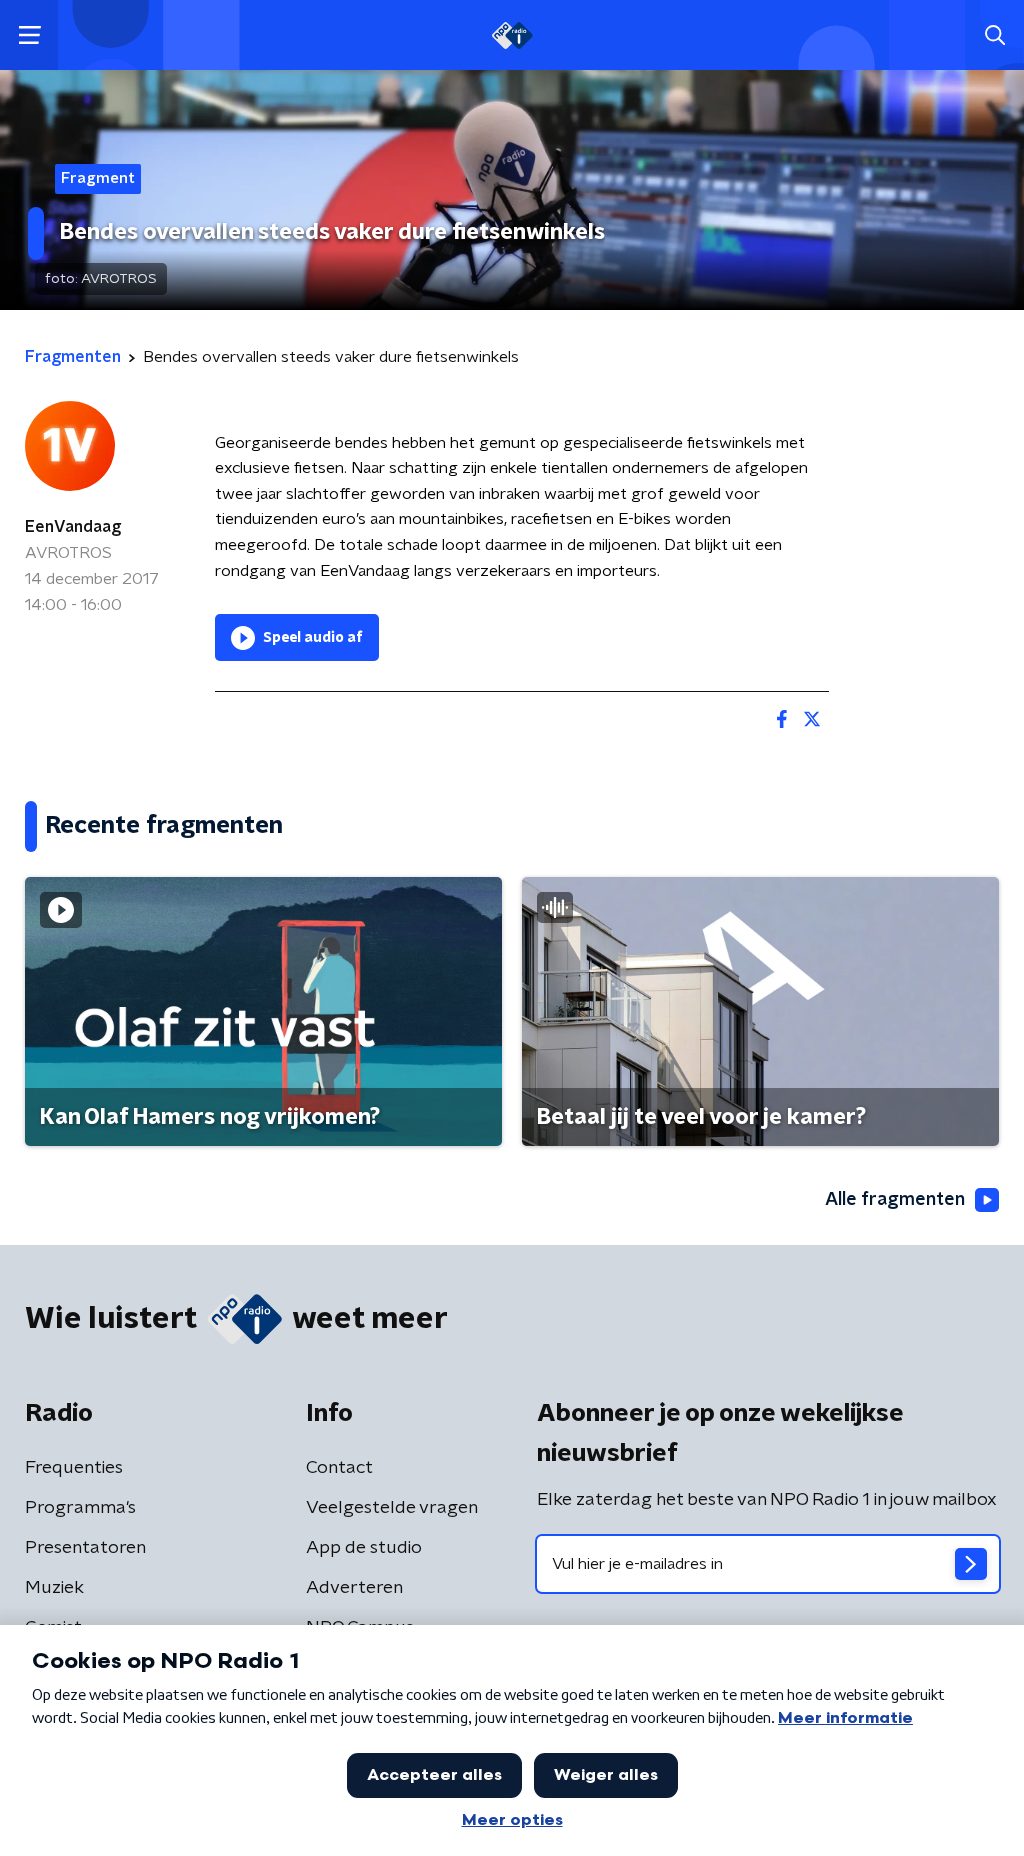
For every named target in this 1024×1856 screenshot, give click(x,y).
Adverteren (354, 1588)
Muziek (54, 1588)
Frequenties (74, 1468)
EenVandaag (73, 527)
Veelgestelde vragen (392, 1508)
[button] (29, 35)
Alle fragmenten (895, 1200)
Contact (339, 1468)
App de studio (364, 1548)
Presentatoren (85, 1548)
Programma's (80, 1508)
